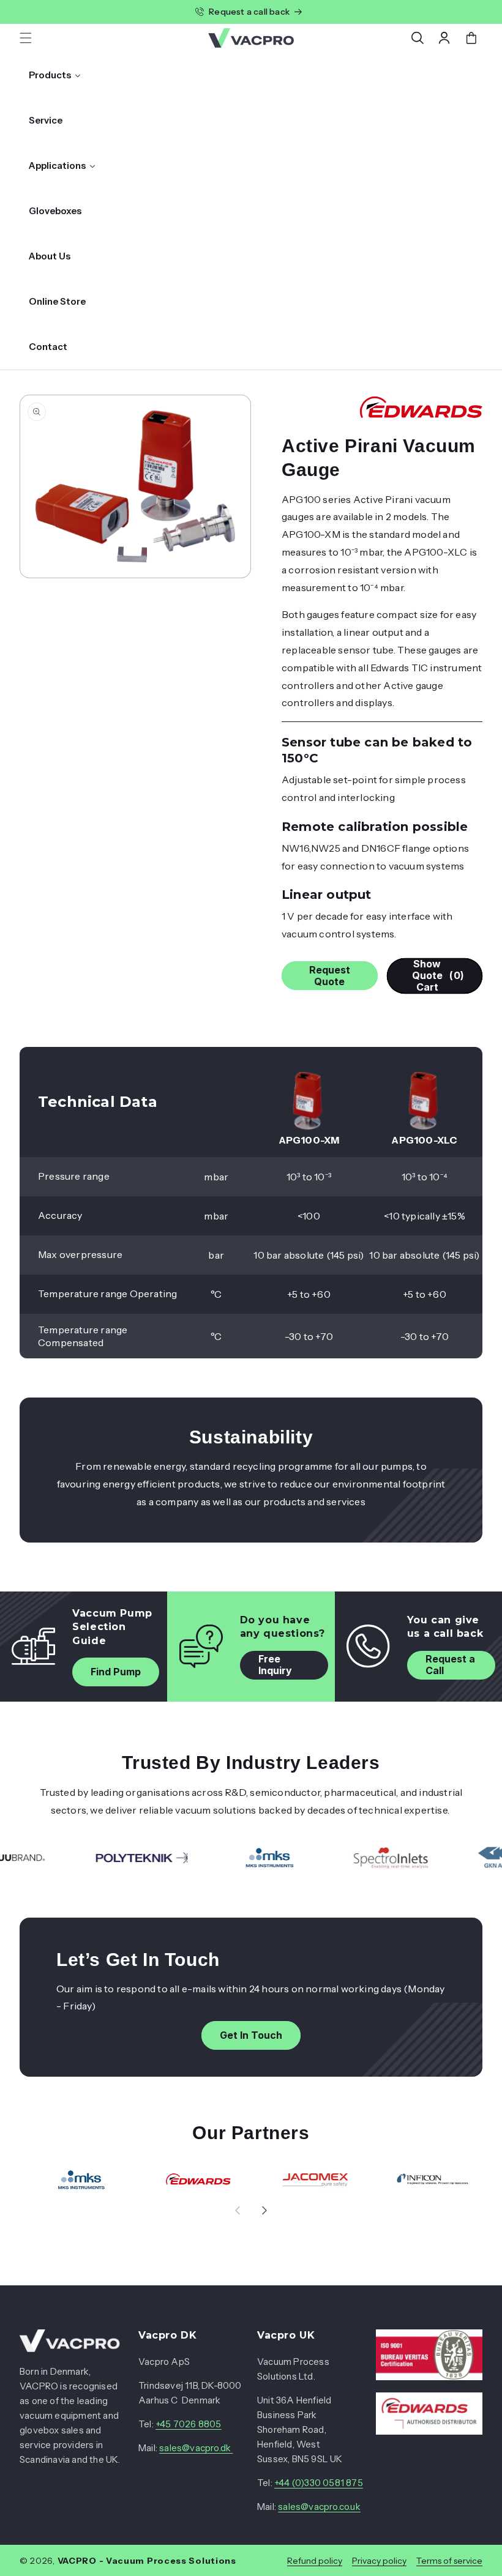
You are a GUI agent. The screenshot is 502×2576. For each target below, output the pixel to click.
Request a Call (450, 1665)
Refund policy (315, 2561)
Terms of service (449, 2561)
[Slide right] (264, 2210)
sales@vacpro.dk (196, 2448)
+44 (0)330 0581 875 (319, 2483)
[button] (26, 38)
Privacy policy (379, 2561)
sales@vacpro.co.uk (319, 2507)
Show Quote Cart (438, 976)
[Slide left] (238, 2210)
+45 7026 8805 (189, 2424)
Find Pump (116, 1672)
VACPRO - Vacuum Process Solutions (147, 2561)
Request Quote (330, 976)
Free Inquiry (275, 1665)
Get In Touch (251, 2035)
